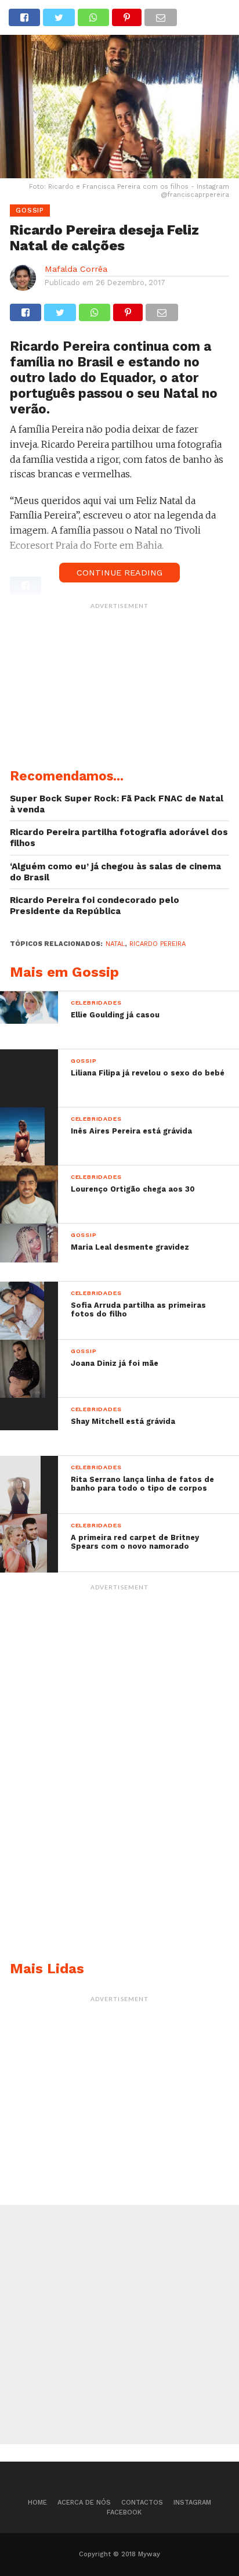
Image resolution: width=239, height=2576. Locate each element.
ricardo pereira (157, 944)
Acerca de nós (84, 2503)
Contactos (142, 2503)
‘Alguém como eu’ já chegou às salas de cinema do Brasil (115, 872)
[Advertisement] (119, 688)
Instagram (192, 2503)
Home (37, 2503)
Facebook (124, 2512)
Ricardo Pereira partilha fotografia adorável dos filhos (119, 838)
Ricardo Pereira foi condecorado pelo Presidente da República (95, 906)
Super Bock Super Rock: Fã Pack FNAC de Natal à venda (117, 804)
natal (115, 944)
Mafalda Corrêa (76, 269)
